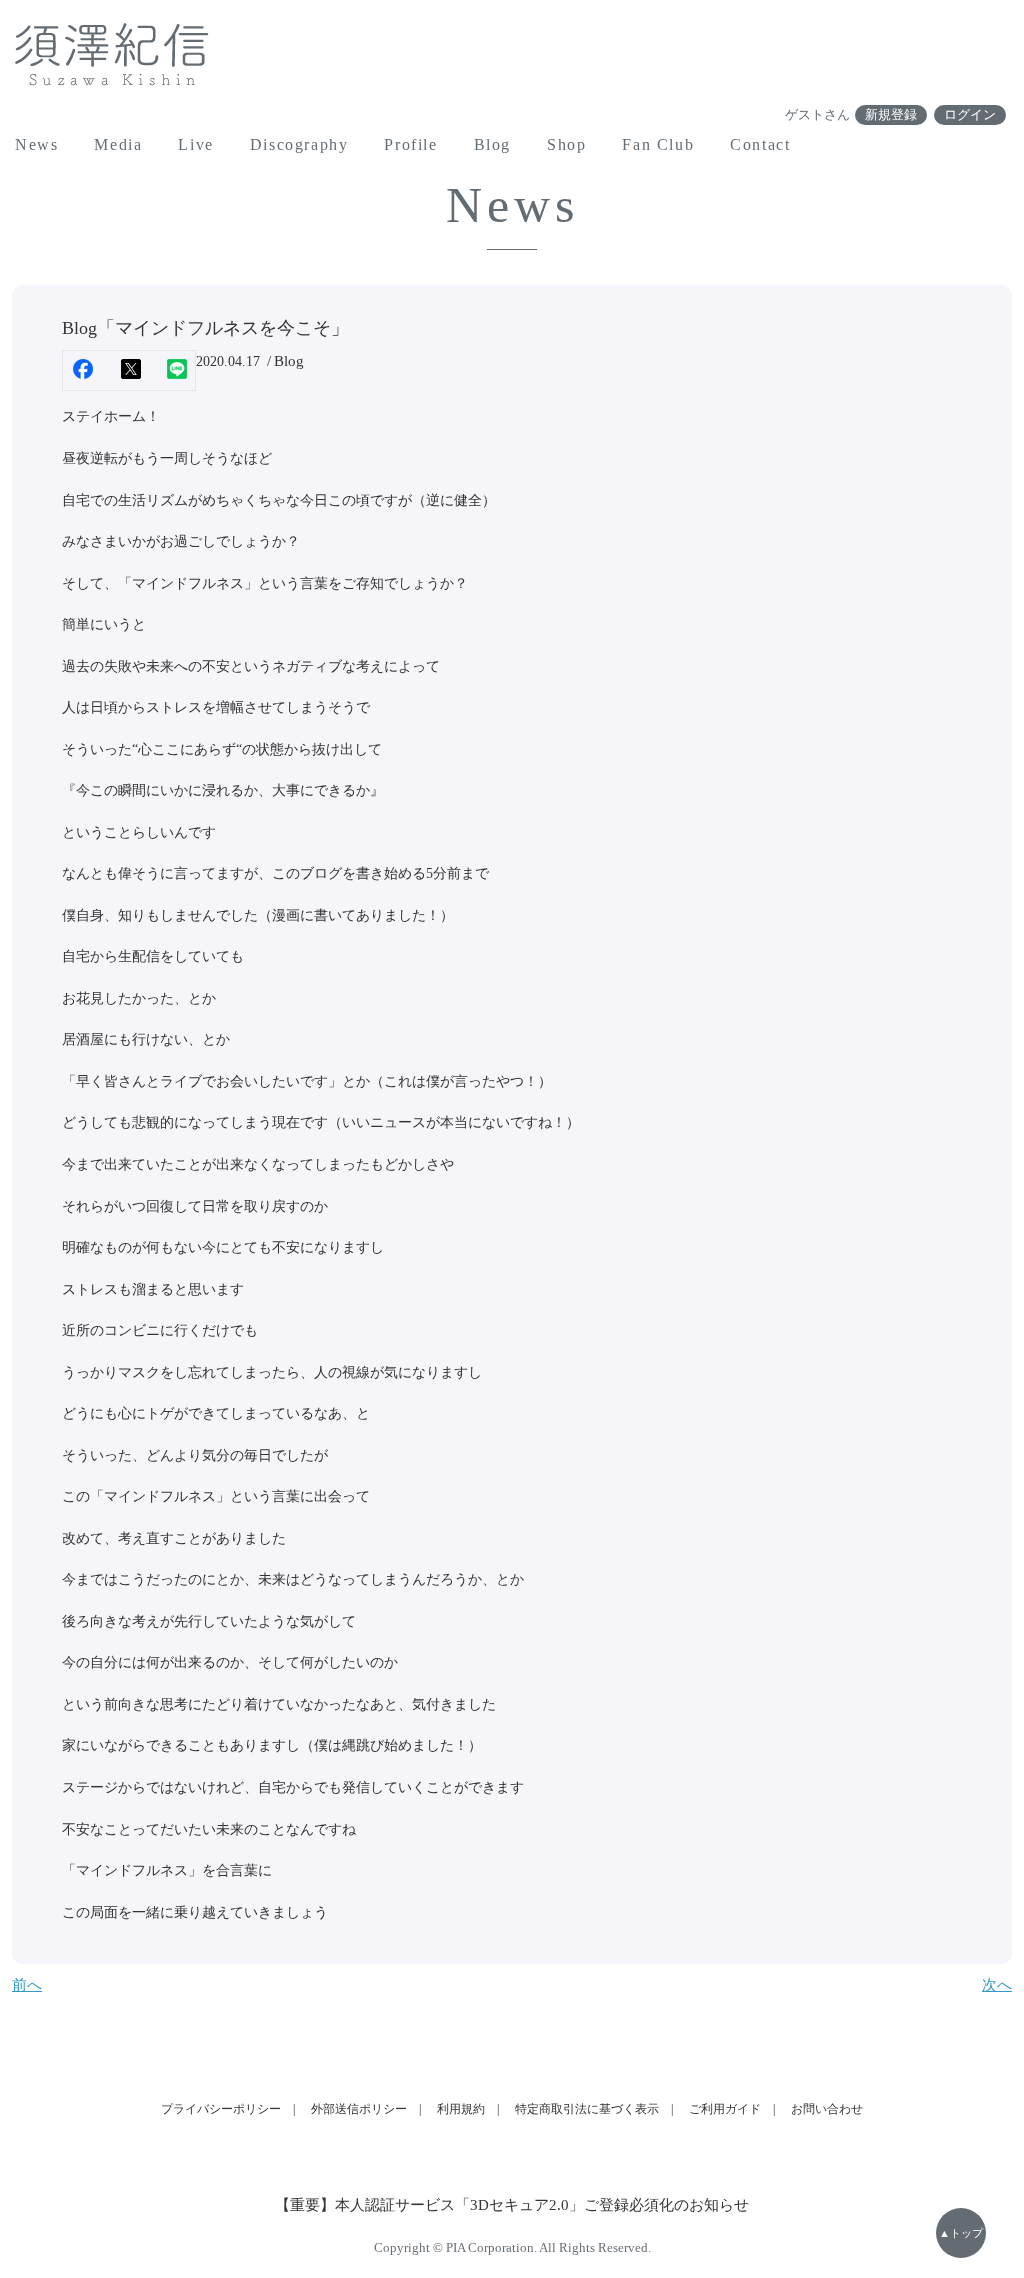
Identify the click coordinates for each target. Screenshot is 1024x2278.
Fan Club (658, 144)
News (36, 144)
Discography (299, 144)
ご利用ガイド (725, 2109)
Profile (410, 144)
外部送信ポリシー (359, 2109)
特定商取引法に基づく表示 (587, 2109)
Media (118, 144)
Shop (566, 144)
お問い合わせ (827, 2109)
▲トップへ (961, 2242)
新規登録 (891, 114)
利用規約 (461, 2109)
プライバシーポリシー (221, 2109)
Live (195, 144)
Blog (492, 144)
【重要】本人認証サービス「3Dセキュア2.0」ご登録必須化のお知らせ (512, 2205)
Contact (760, 144)
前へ (27, 1985)
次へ (997, 1985)
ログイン (970, 114)
